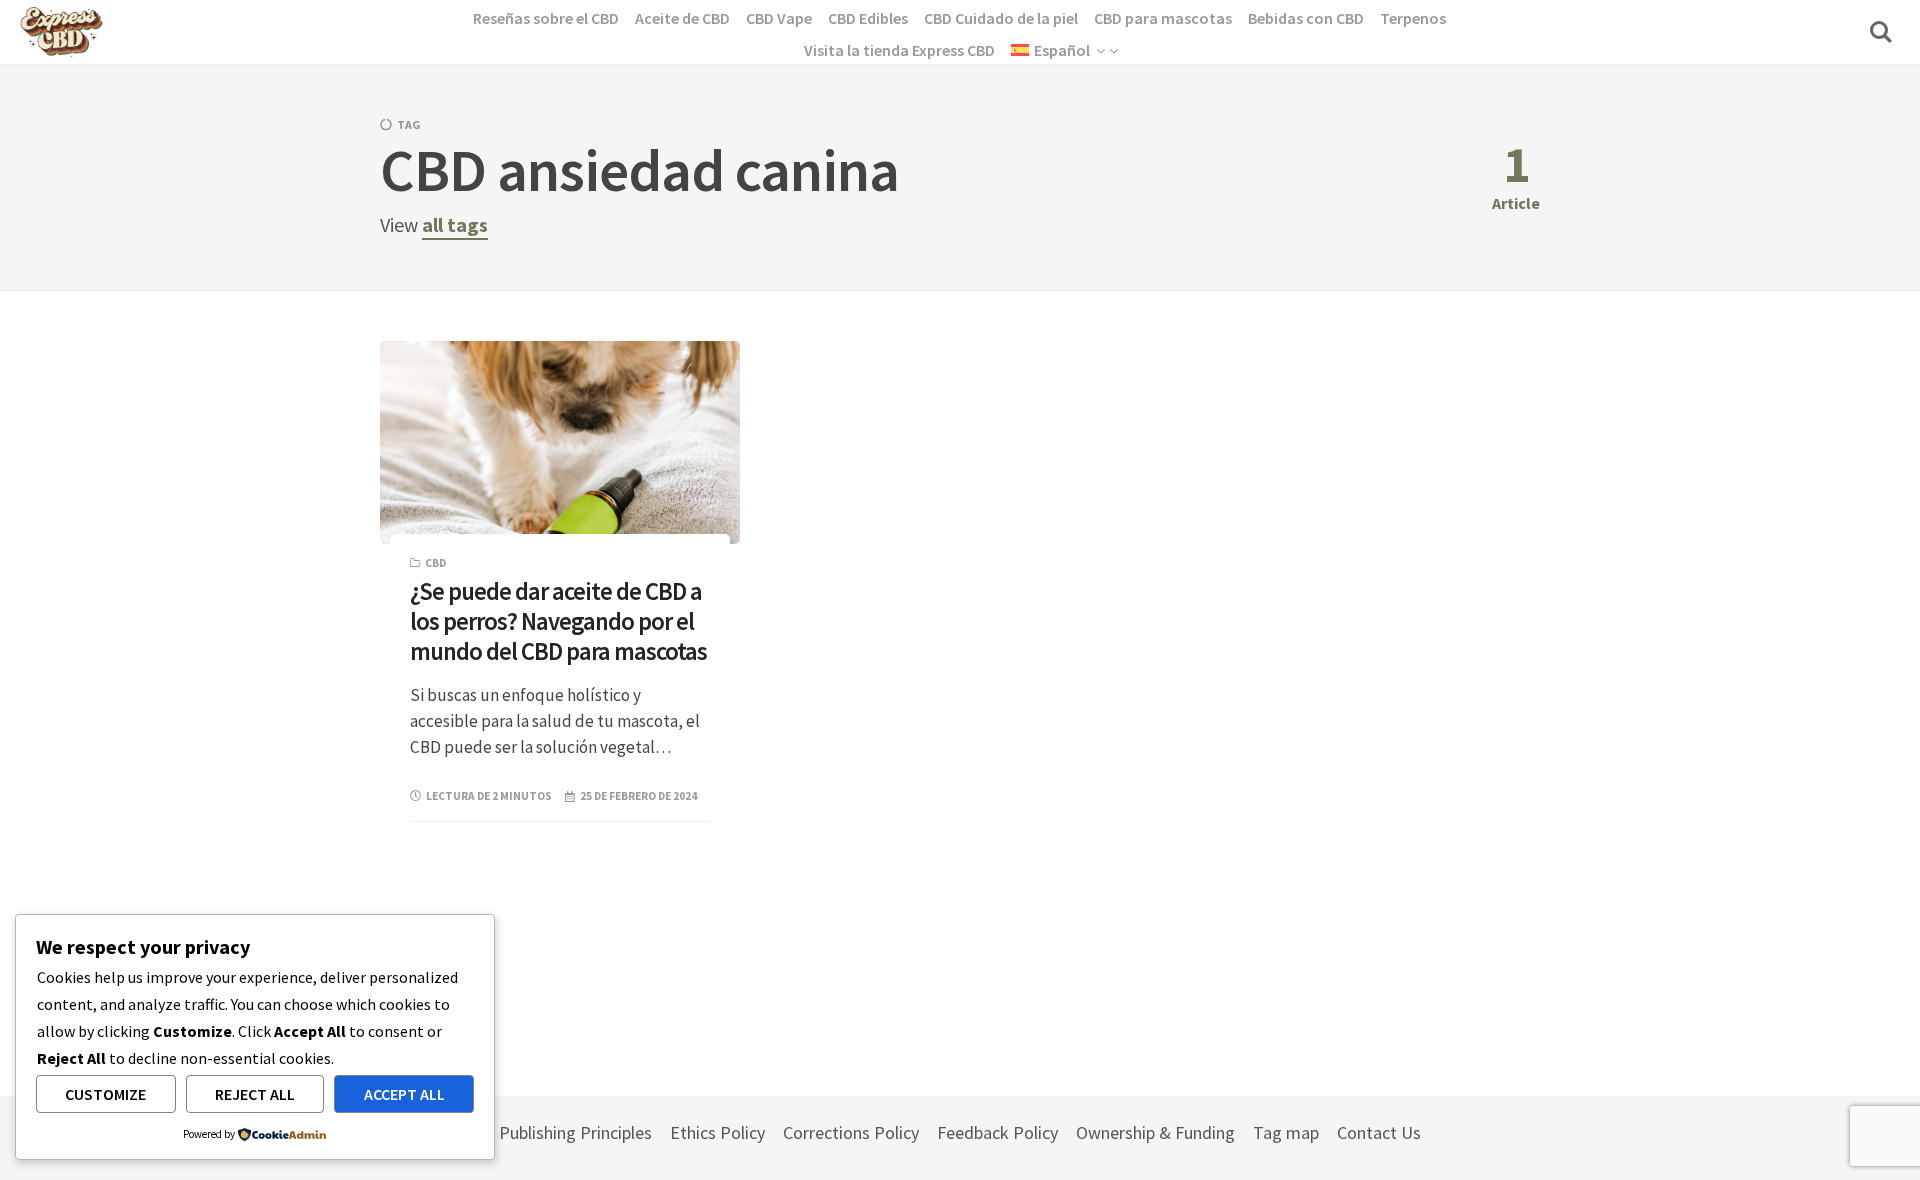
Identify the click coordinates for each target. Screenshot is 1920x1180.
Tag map (1286, 1132)
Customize (105, 1094)
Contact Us (1379, 1132)
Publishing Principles (575, 1132)
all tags (455, 224)
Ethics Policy (717, 1132)
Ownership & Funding (1155, 1132)
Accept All (404, 1094)
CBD (435, 563)
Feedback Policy (997, 1132)
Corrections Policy (851, 1132)
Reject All (255, 1094)
